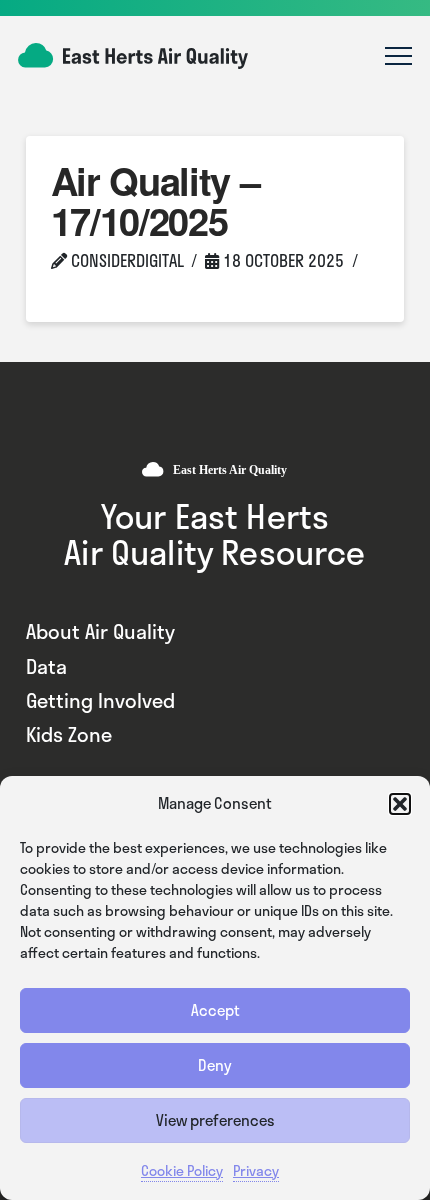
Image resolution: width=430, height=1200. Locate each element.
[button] (400, 804)
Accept (215, 1010)
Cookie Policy (182, 1170)
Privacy (256, 1170)
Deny (215, 1065)
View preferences (215, 1120)
